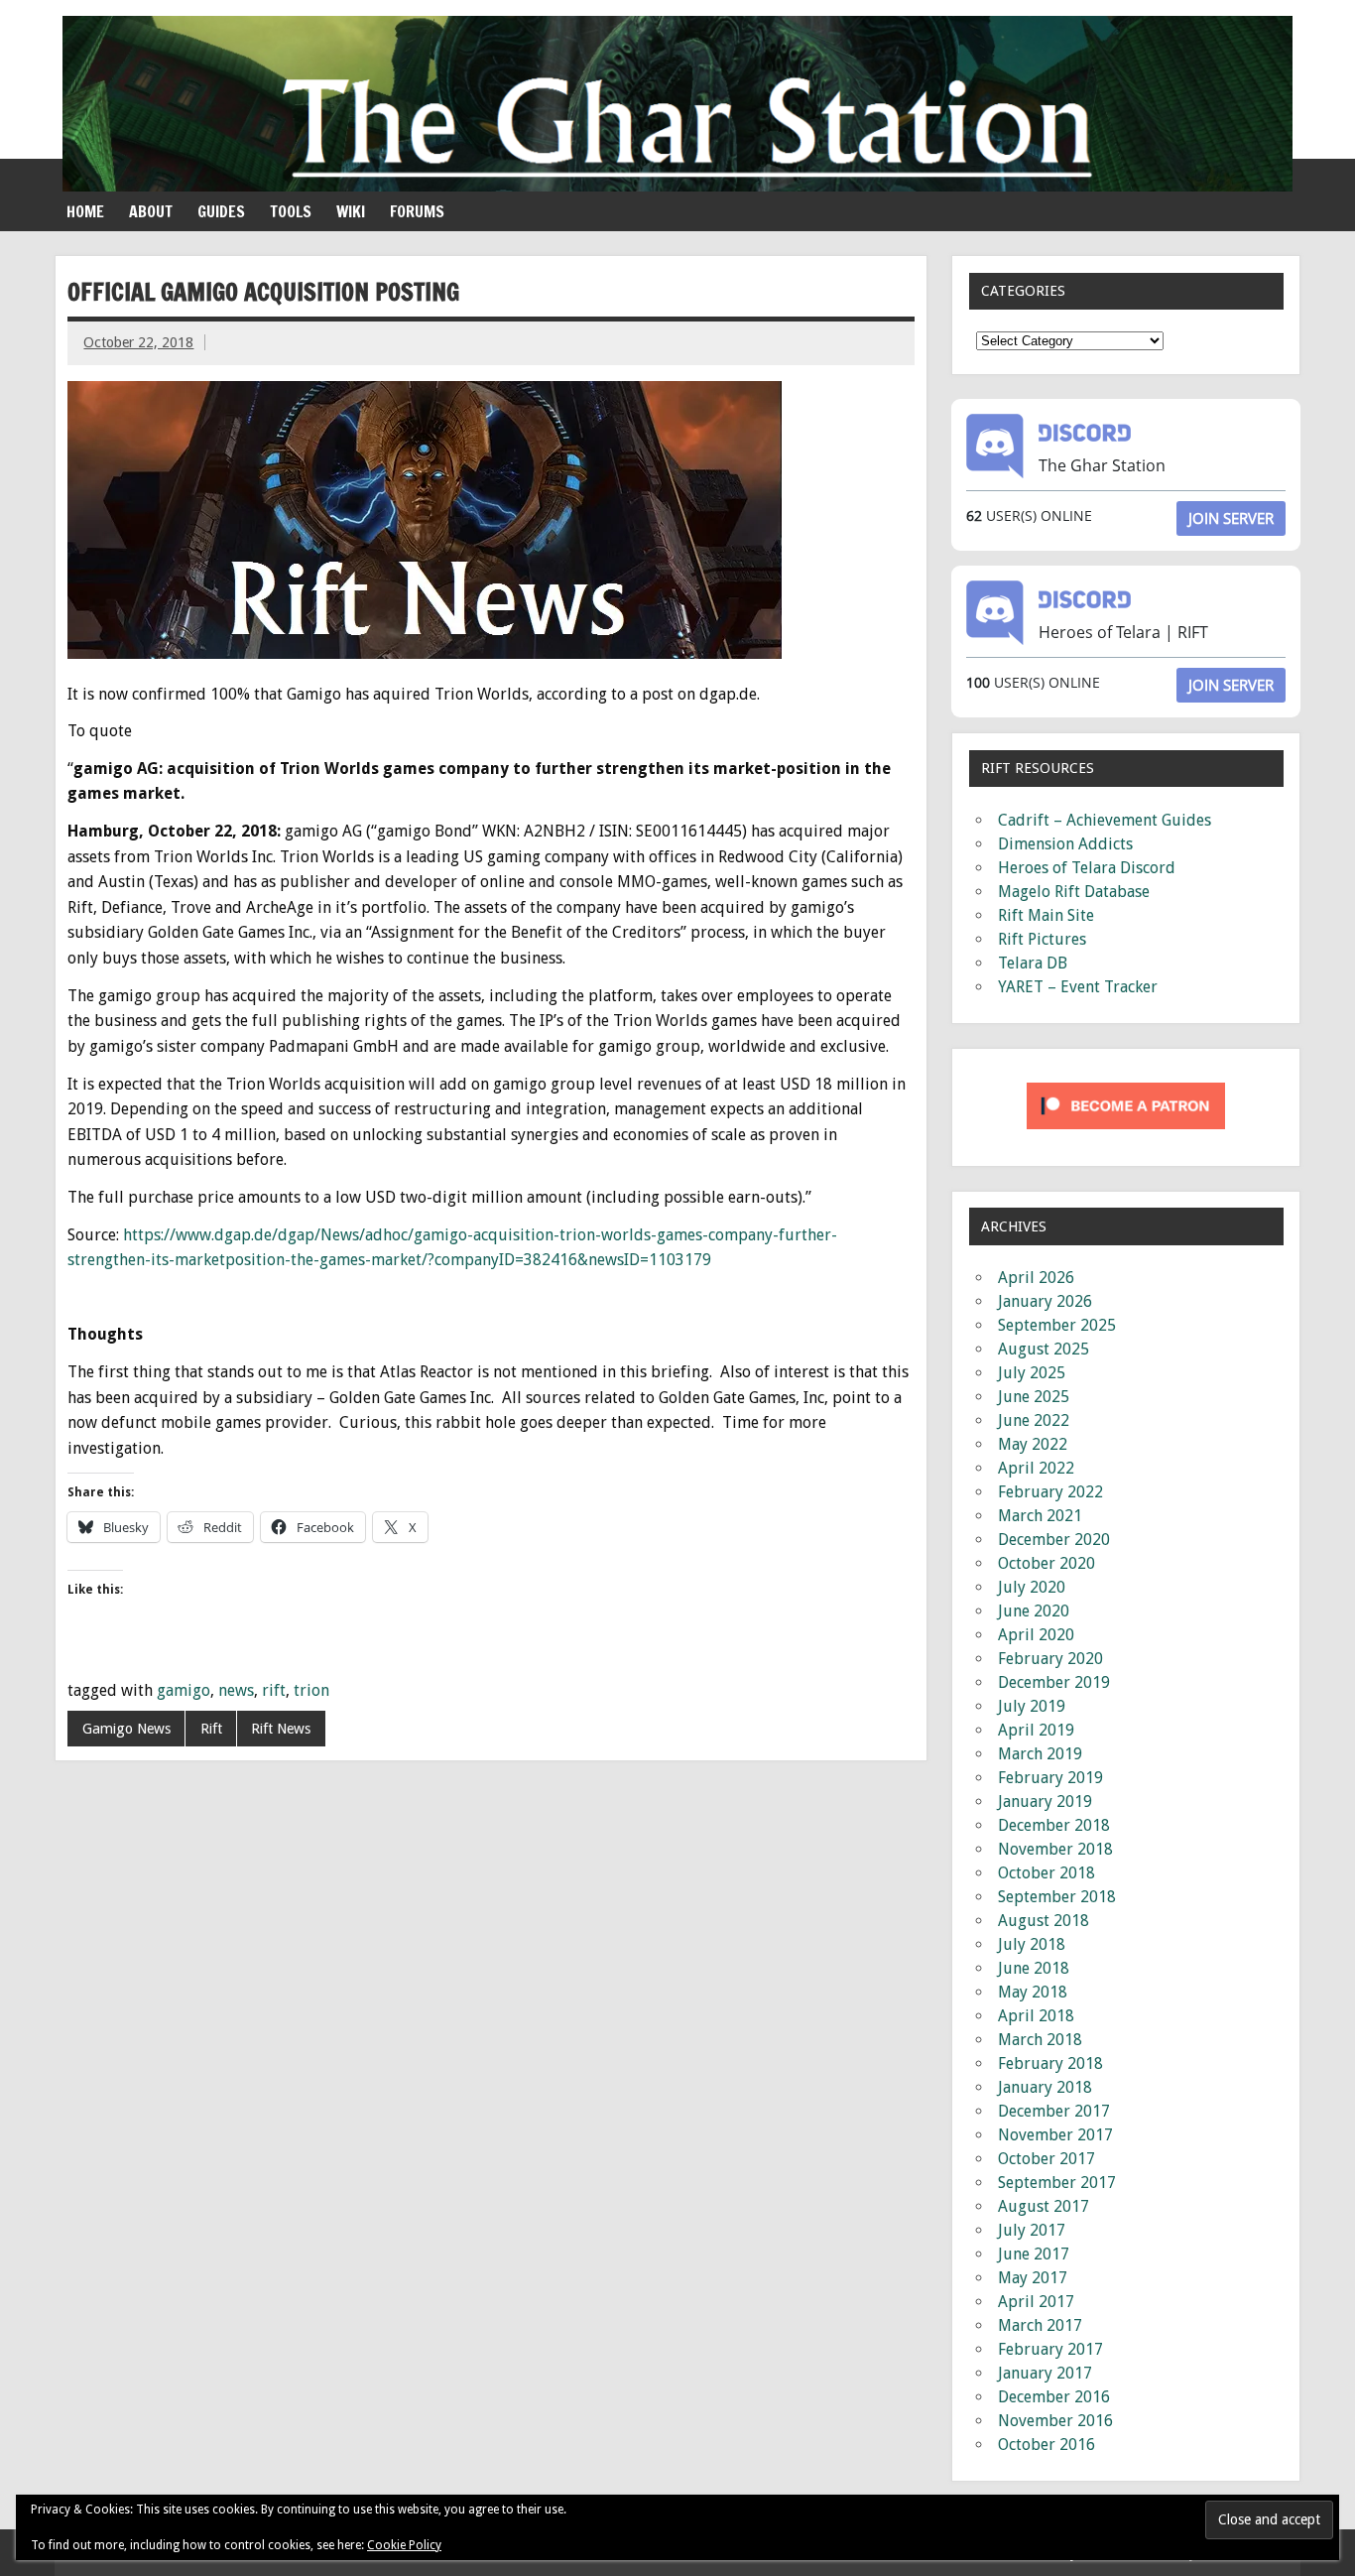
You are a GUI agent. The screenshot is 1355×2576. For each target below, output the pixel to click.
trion (311, 1690)
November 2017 (1055, 2135)
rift (274, 1690)
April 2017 (1036, 2302)
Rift (211, 1729)
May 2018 (1033, 1992)
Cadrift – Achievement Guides (1105, 820)
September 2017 (1057, 2183)
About (151, 211)
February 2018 (1050, 2063)
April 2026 (1036, 1278)
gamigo (184, 1690)
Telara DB (1033, 963)
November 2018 (1055, 1849)
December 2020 (1054, 1540)
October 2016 (1047, 2445)
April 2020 (1036, 1635)
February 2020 (1050, 1659)
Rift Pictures (1042, 939)
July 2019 (1032, 1706)
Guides (221, 211)
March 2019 (1040, 1754)
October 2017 (1047, 2159)
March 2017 (1040, 2325)
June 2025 (1034, 1397)
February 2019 (1050, 1778)
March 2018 (1040, 2040)
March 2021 (1040, 1516)
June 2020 (1034, 1611)
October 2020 (1047, 1563)
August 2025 (1044, 1349)
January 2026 (1045, 1301)
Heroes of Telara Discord (1087, 868)
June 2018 (1034, 1968)
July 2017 (1032, 2230)
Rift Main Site (1046, 915)
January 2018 (1045, 2087)
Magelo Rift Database (1074, 892)
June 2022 (1034, 1420)
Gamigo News (126, 1729)
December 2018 (1054, 1825)
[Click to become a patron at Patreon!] (1126, 1134)
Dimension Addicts (1065, 844)
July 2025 (1032, 1373)
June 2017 (1034, 2254)
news (236, 1690)
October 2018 (1047, 1873)
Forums (417, 211)
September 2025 (1057, 1325)
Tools (291, 211)
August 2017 (1044, 2206)
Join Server (1231, 518)
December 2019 (1054, 1682)
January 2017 (1045, 2373)
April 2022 (1036, 1468)
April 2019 (1036, 1730)
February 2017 (1050, 2349)
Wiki (351, 211)
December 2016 (1054, 2397)
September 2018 (1057, 1897)
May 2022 (1033, 1444)
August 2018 (1044, 1921)
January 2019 (1045, 1802)
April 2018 (1036, 2016)
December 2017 (1054, 2111)
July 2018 (1032, 1944)
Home (85, 211)
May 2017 (1033, 2278)
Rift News (281, 1729)
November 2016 (1055, 2421)
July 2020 (1032, 1587)
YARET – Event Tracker (1078, 987)
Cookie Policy (404, 2545)
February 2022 (1050, 1492)
